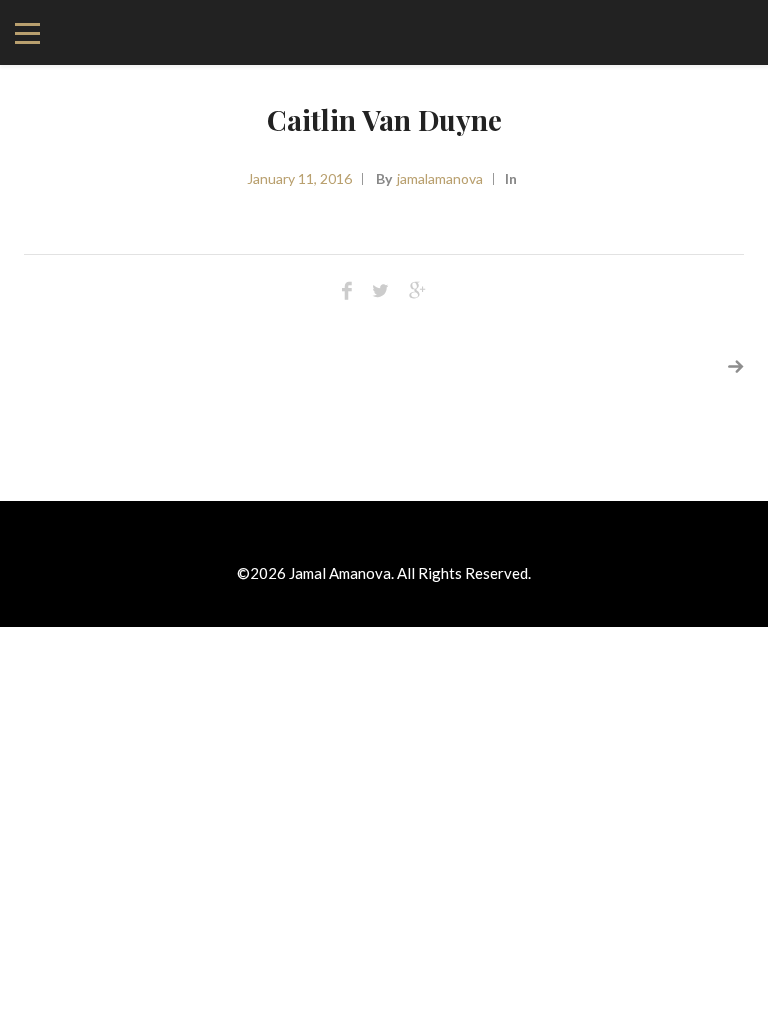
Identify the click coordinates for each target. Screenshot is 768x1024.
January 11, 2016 (299, 178)
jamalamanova (440, 178)
